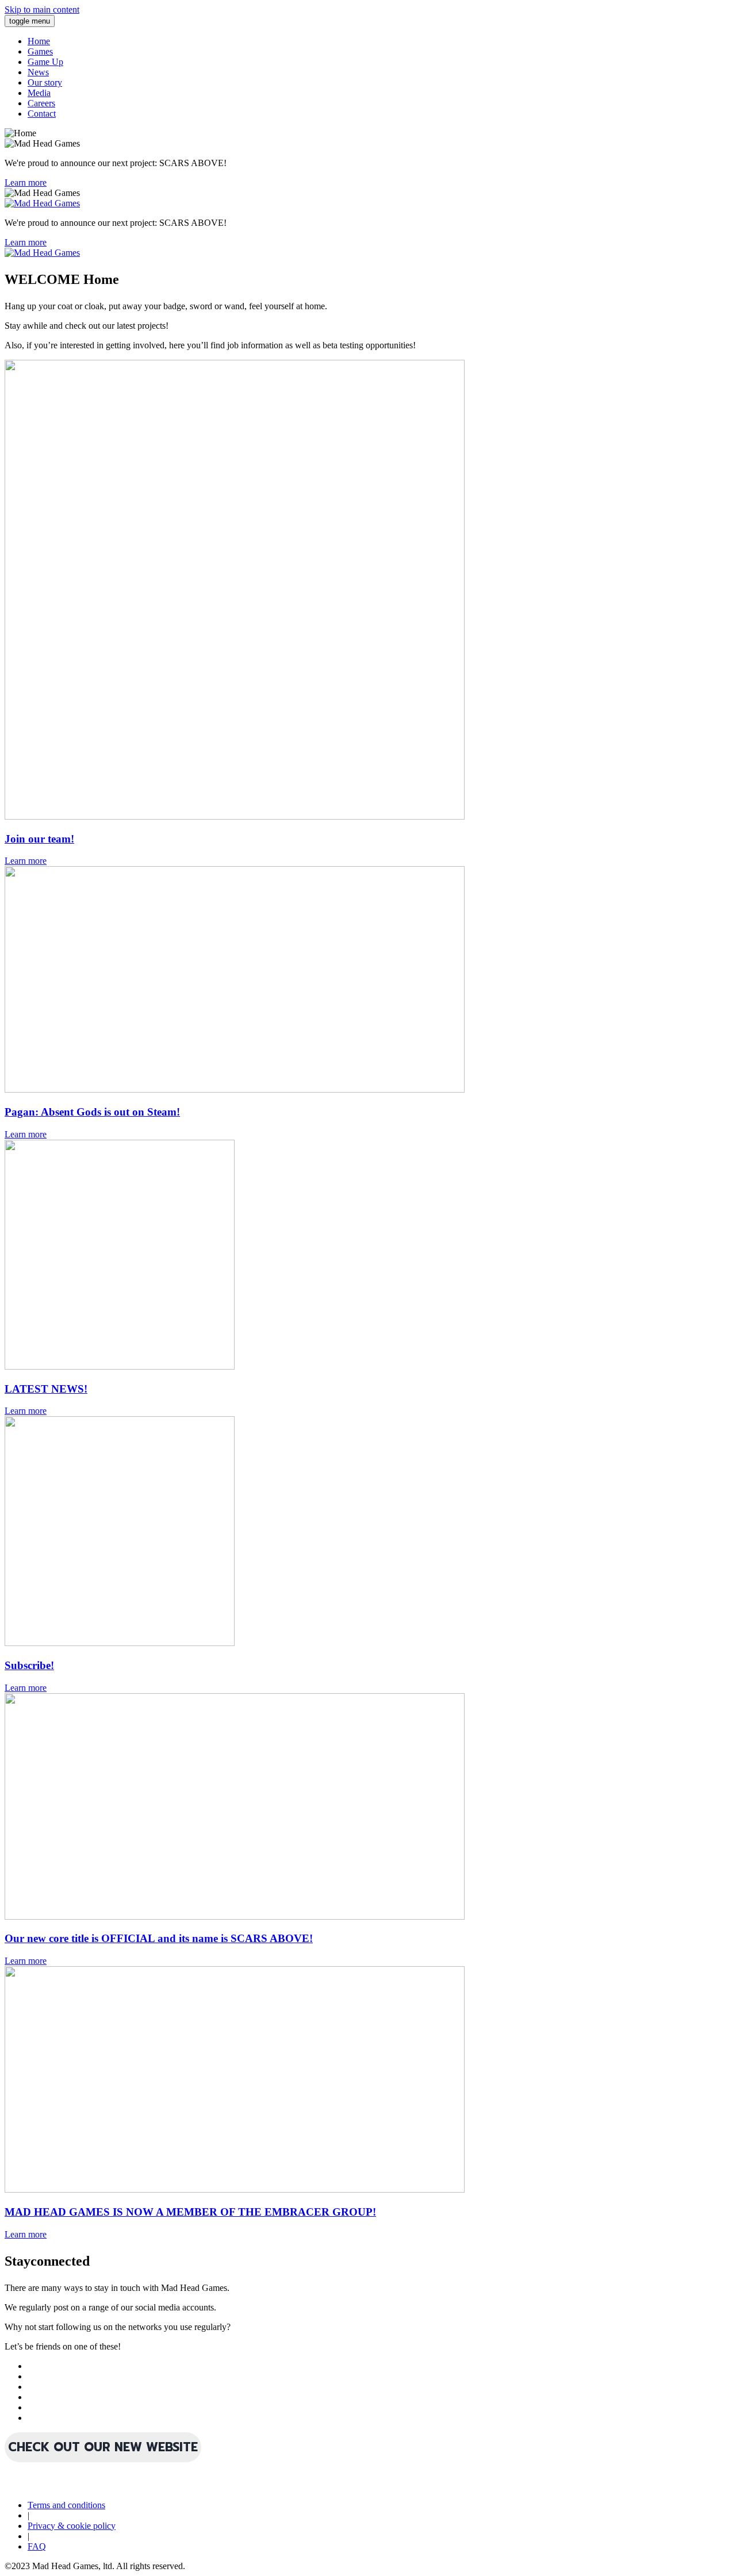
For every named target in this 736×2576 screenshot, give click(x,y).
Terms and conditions (66, 2505)
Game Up (45, 62)
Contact (42, 114)
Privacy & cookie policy (72, 2526)
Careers (41, 103)
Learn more (26, 182)
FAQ (37, 2546)
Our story (45, 82)
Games (40, 51)
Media (39, 93)
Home (39, 41)
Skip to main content (42, 9)
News (38, 72)
